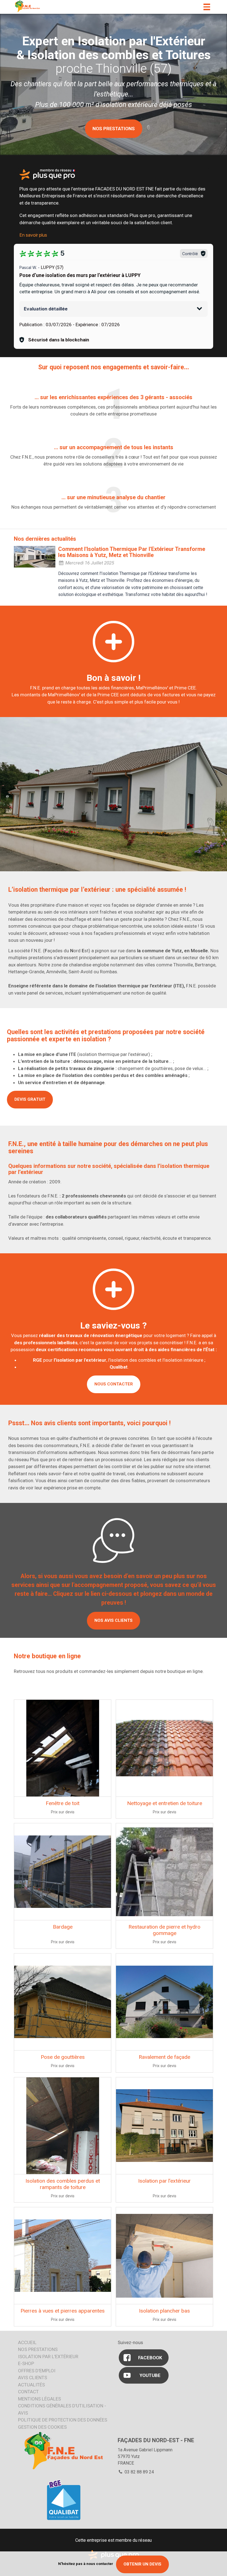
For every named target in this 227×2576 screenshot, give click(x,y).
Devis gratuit (30, 1099)
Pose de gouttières (63, 2057)
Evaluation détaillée (46, 309)
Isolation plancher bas (164, 2311)
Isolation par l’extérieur (164, 2181)
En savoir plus (33, 235)
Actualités (31, 2385)
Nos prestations (38, 2349)
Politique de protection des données (63, 2420)
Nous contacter (114, 1384)
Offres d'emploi (37, 2371)
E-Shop (26, 2363)
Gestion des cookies (42, 2427)
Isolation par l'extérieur (48, 2357)
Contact (28, 2392)
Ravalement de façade (164, 2057)
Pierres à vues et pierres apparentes (63, 2311)
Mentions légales (39, 2399)
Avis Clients (33, 2378)
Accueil (27, 2342)
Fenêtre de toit (63, 1803)
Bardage (63, 1927)
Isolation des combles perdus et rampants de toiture (63, 2184)
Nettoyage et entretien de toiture (165, 1803)
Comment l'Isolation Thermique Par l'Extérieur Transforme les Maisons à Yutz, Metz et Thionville (132, 552)
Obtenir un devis (142, 2564)
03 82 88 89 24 (139, 2472)
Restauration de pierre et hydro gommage (164, 1930)
